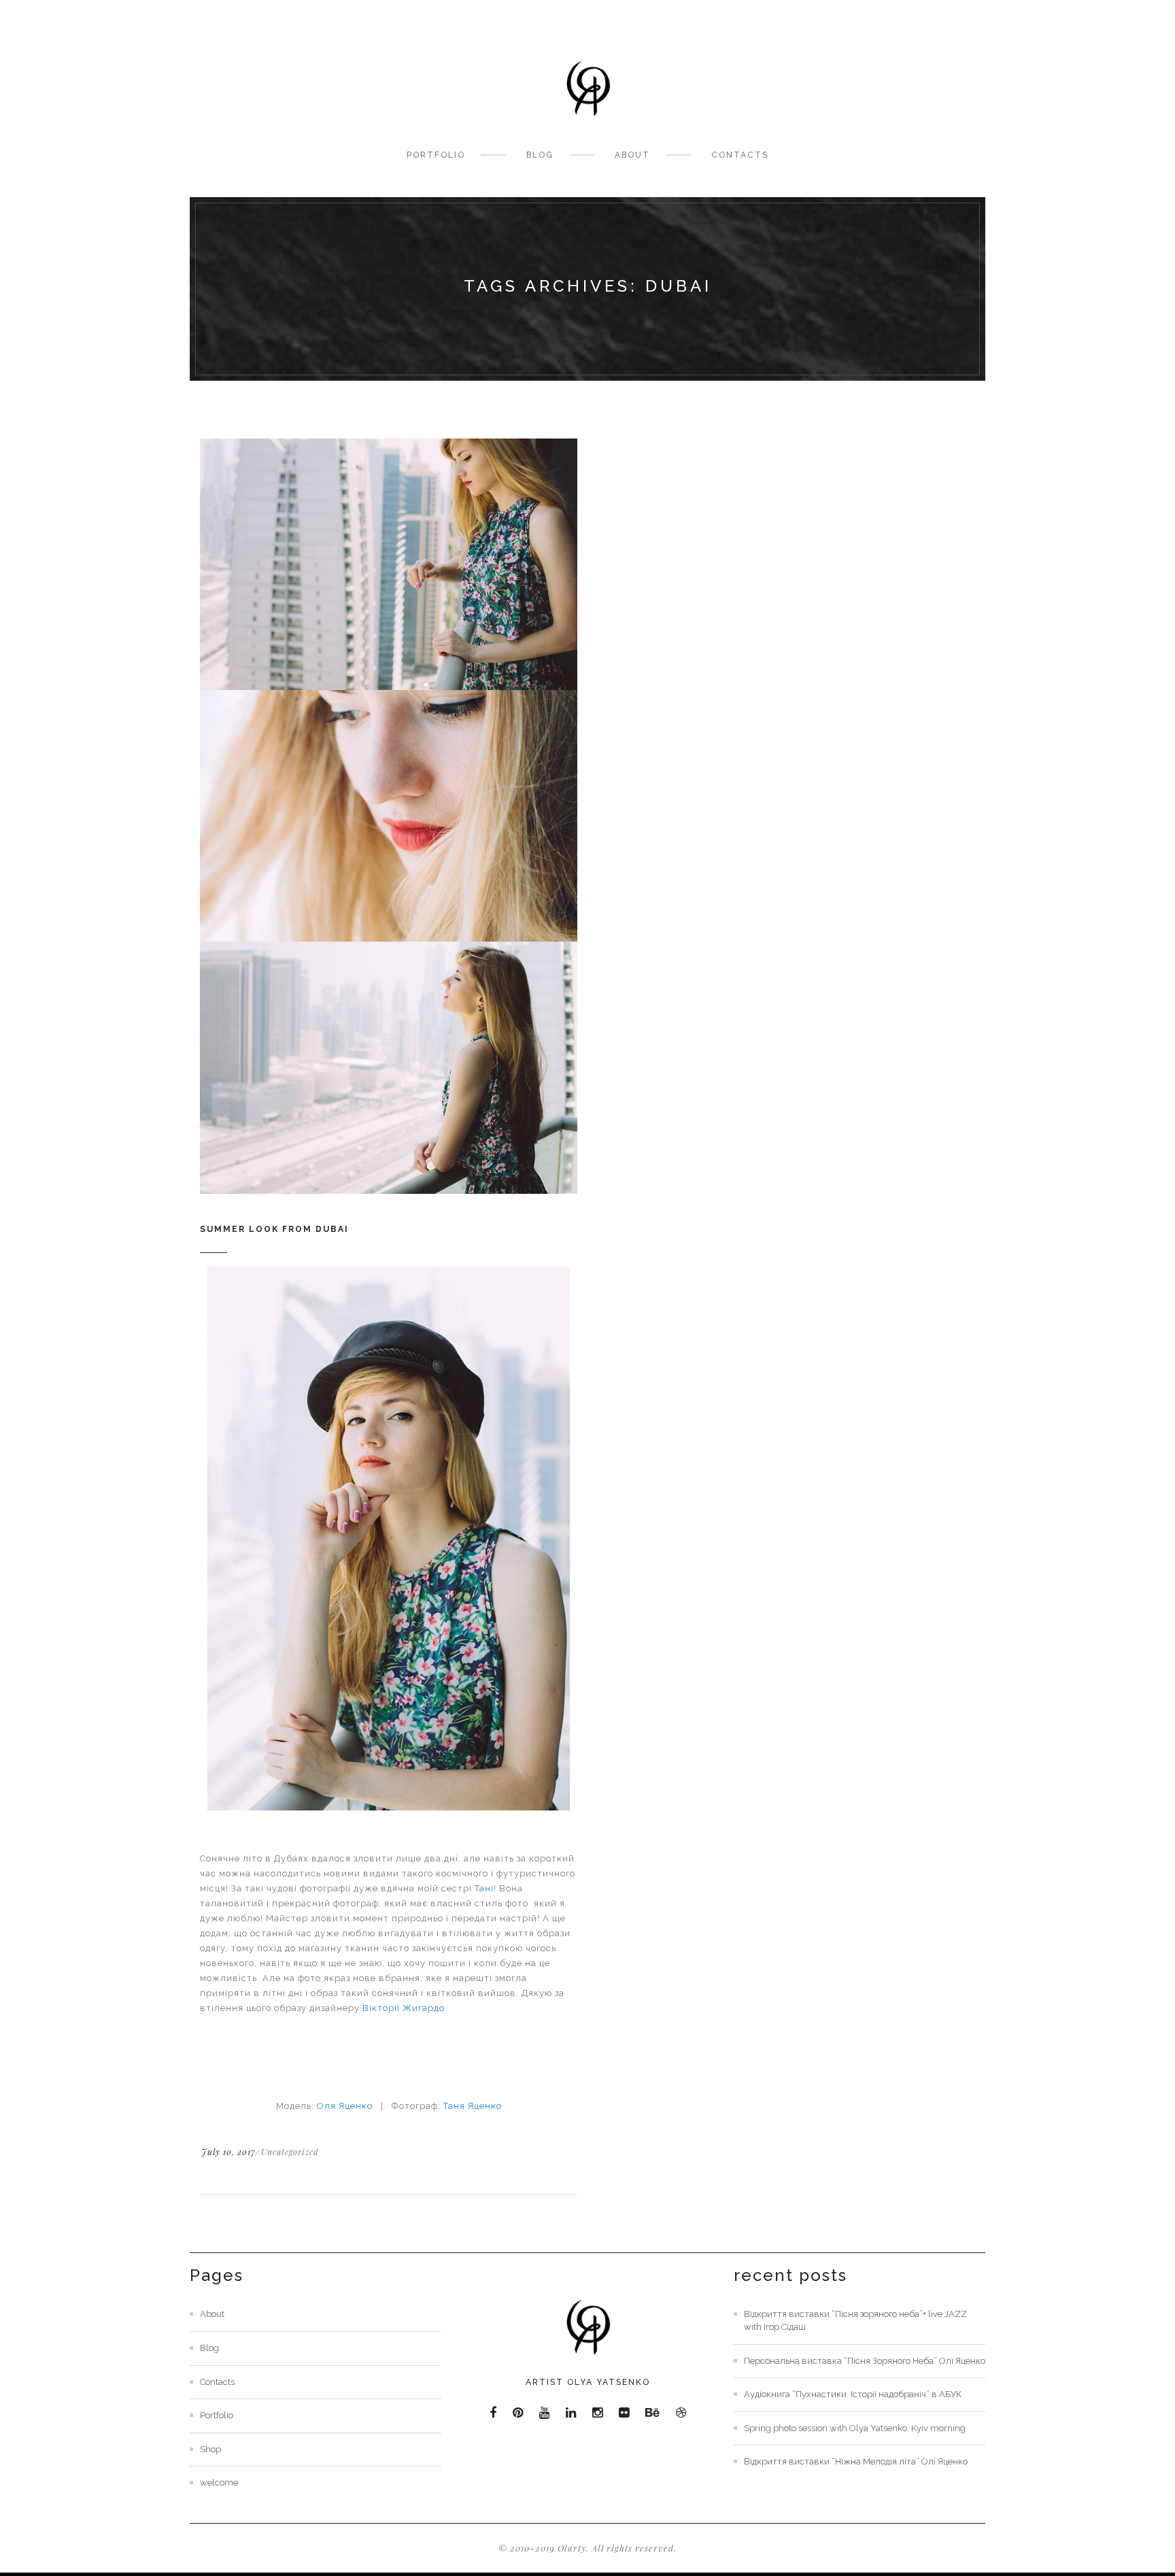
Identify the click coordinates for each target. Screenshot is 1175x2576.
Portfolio (436, 155)
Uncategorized (290, 2152)
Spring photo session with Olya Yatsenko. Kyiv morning (855, 2428)
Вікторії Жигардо (404, 2008)
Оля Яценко (345, 2106)
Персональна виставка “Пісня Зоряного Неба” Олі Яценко (865, 2361)
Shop (210, 2449)
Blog (540, 155)
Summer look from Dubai (274, 1229)
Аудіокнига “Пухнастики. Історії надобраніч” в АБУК (853, 2394)
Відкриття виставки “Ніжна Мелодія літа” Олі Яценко (856, 2461)
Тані (484, 1888)
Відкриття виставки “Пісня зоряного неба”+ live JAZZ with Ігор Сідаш (855, 2320)
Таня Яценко (473, 2106)
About (632, 155)
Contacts (740, 155)
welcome (219, 2483)
